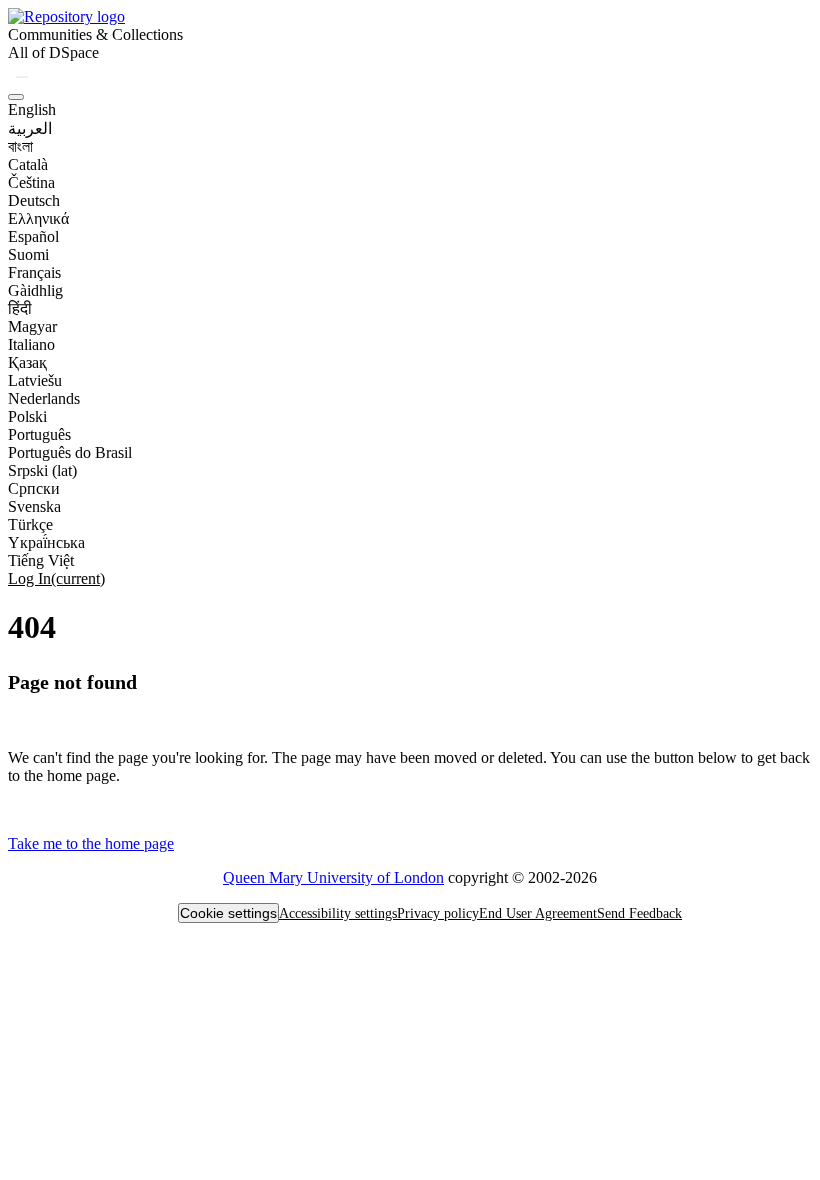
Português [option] (39, 434)
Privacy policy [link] (438, 913)
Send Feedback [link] (639, 913)
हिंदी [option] (20, 308)
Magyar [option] (32, 326)
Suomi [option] (28, 254)
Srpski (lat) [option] (42, 470)
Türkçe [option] (30, 524)
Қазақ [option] (27, 362)
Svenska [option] (34, 506)
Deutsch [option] (34, 200)
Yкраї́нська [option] (46, 542)
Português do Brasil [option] (70, 452)
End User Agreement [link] (538, 913)
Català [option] (28, 164)
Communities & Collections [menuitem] (95, 34)
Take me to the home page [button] (91, 843)
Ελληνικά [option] (38, 218)
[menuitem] (53, 53)
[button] (66, 16)
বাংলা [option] (20, 146)
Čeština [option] (31, 182)
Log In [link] (56, 578)
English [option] (32, 109)
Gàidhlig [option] (35, 290)
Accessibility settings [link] (338, 913)
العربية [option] (30, 128)
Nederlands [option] (44, 398)
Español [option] (33, 236)
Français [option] (34, 272)
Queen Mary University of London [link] (333, 877)
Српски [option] (34, 488)
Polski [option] (27, 416)
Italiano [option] (31, 344)
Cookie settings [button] (228, 913)
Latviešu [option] (35, 380)
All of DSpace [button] (53, 52)
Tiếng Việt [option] (41, 560)
